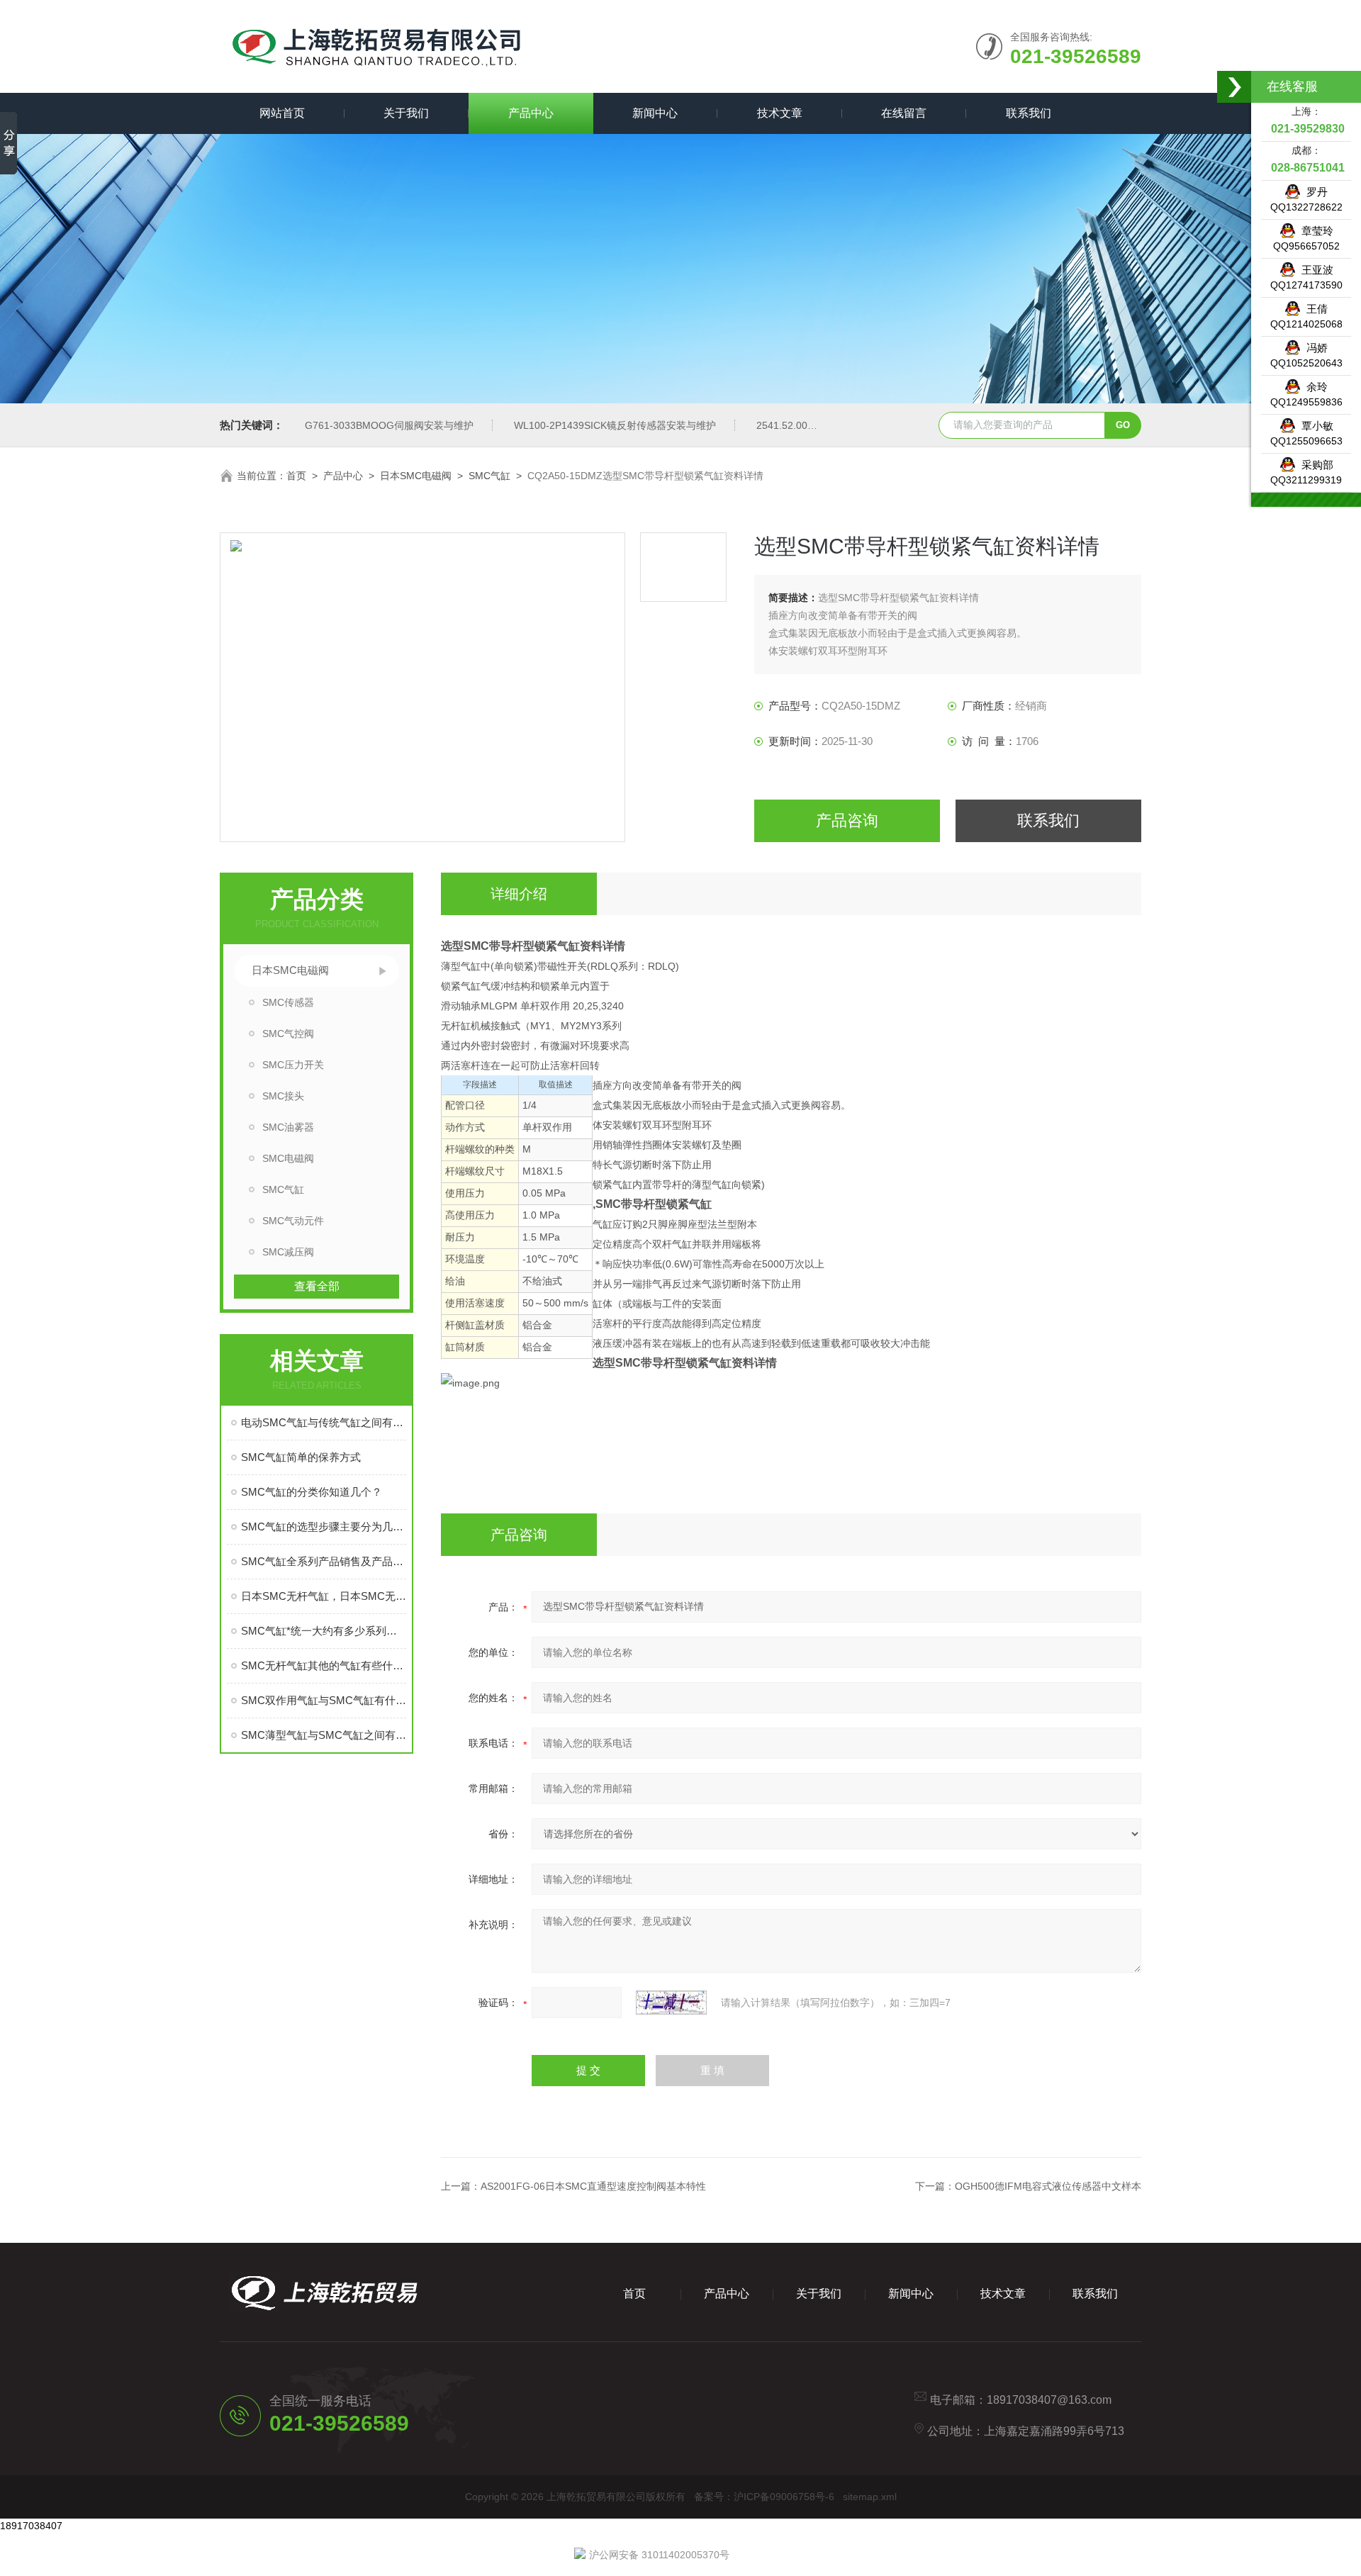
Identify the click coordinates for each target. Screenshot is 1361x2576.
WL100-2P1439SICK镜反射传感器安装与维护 (615, 425)
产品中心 (531, 113)
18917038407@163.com (1049, 2400)
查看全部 (317, 1286)
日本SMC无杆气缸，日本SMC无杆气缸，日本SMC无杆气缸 (324, 1596)
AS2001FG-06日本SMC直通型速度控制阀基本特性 (593, 2186)
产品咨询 (847, 821)
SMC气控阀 (288, 1034)
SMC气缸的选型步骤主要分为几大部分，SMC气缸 (324, 1527)
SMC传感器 (288, 1002)
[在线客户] (1235, 87)
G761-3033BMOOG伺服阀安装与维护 (389, 425)
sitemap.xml (870, 2497)
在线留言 (904, 113)
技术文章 (780, 113)
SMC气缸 (489, 476)
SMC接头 (283, 1096)
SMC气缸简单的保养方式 (301, 1457)
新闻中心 (655, 113)
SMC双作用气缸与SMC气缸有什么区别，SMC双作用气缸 (324, 1700)
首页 (296, 476)
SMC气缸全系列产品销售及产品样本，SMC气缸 (324, 1561)
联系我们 (1029, 113)
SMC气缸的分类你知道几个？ (312, 1492)
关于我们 (406, 113)
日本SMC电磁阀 (416, 476)
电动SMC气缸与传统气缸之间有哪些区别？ (324, 1422)
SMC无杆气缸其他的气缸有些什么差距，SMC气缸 (324, 1665)
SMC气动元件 (293, 1221)
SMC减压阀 (288, 1252)
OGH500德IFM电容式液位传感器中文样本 (1048, 2186)
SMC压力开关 (293, 1065)
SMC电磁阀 (288, 1158)
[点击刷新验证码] (671, 2003)
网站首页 (282, 113)
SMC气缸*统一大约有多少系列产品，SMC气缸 (324, 1631)
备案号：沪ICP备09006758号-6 (764, 2497)
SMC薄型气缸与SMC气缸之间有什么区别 (324, 1735)
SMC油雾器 (288, 1127)
